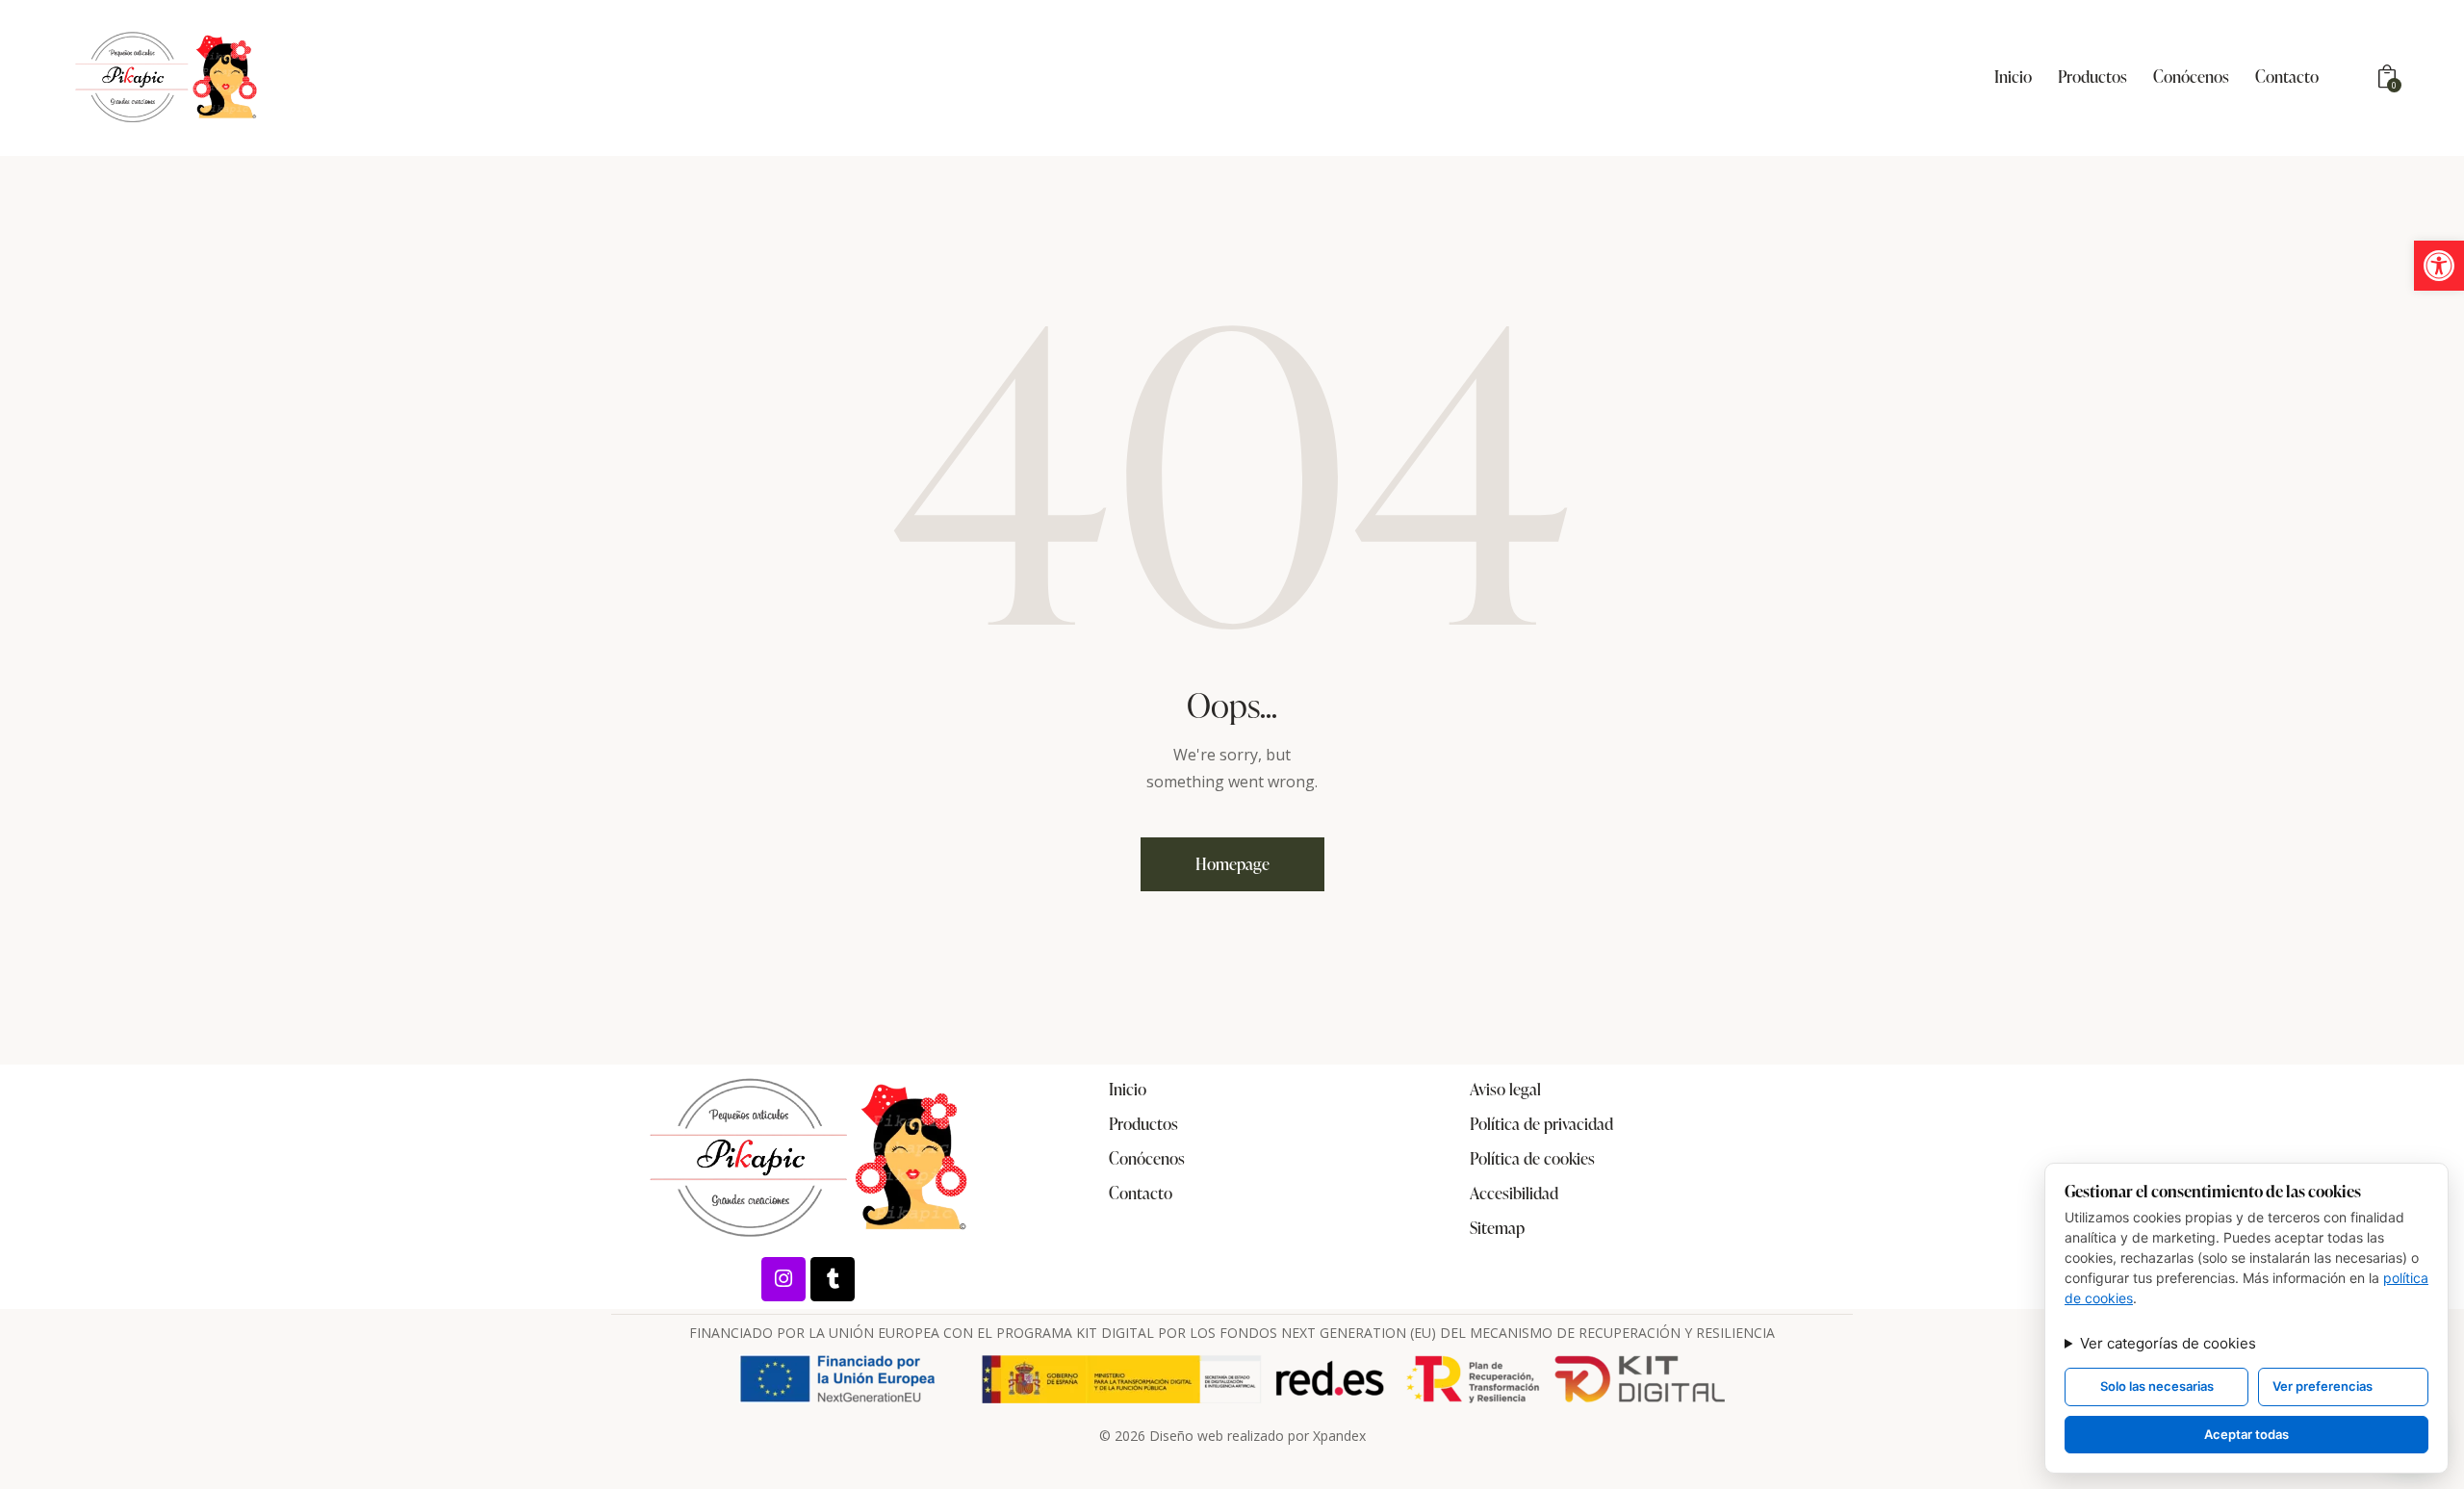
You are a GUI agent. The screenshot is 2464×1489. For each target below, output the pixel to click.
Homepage (1232, 864)
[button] (2439, 266)
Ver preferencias (2323, 1386)
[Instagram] (783, 1279)
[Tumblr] (833, 1279)
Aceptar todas (2246, 1434)
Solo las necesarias (2157, 1386)
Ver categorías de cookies (2168, 1343)
